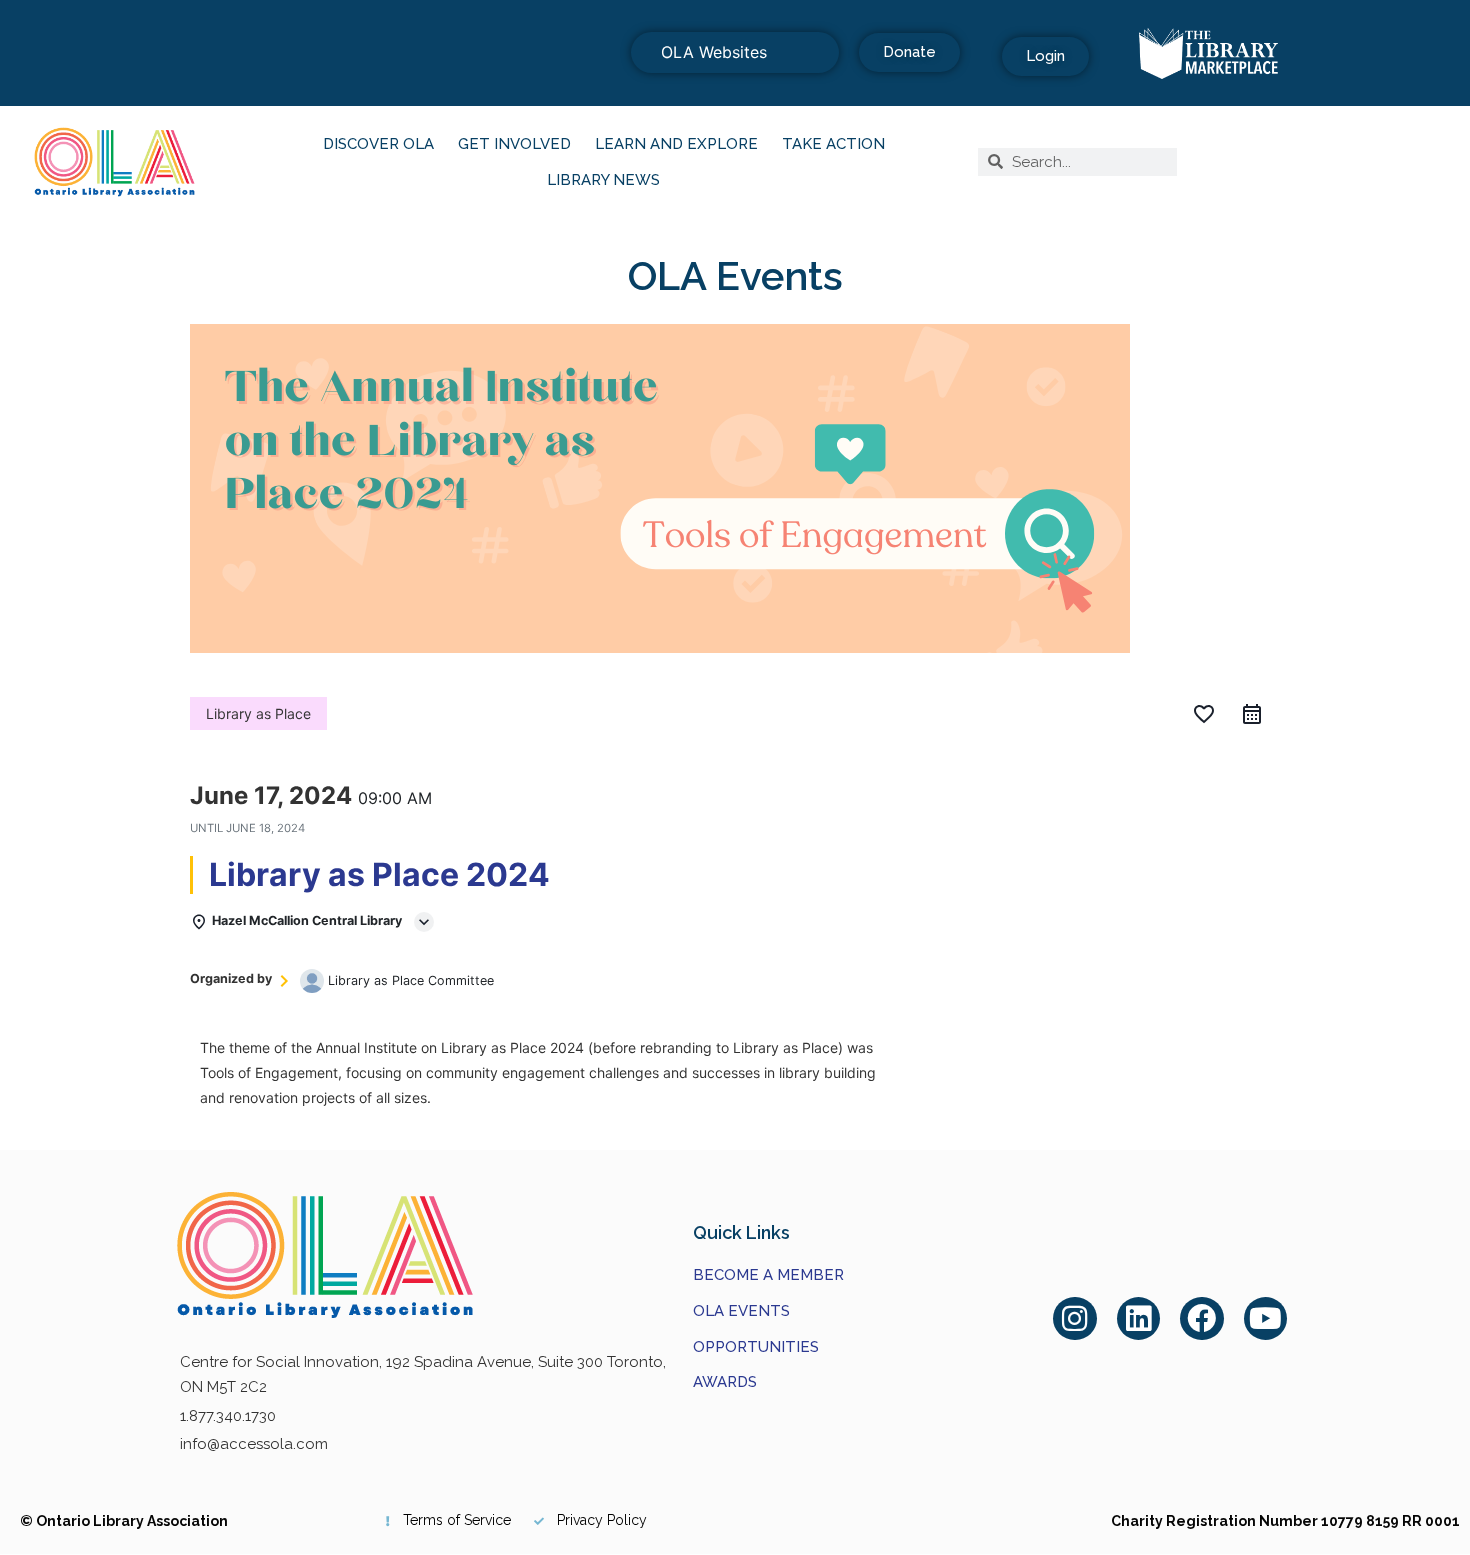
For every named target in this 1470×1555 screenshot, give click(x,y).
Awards (725, 1382)
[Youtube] (1266, 1319)
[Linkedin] (1139, 1319)
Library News (603, 180)
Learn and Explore (676, 144)
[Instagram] (1075, 1319)
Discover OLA (378, 144)
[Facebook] (1202, 1319)
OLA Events (741, 1311)
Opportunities (756, 1347)
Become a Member (768, 1275)
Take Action (833, 144)
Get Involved (514, 144)
